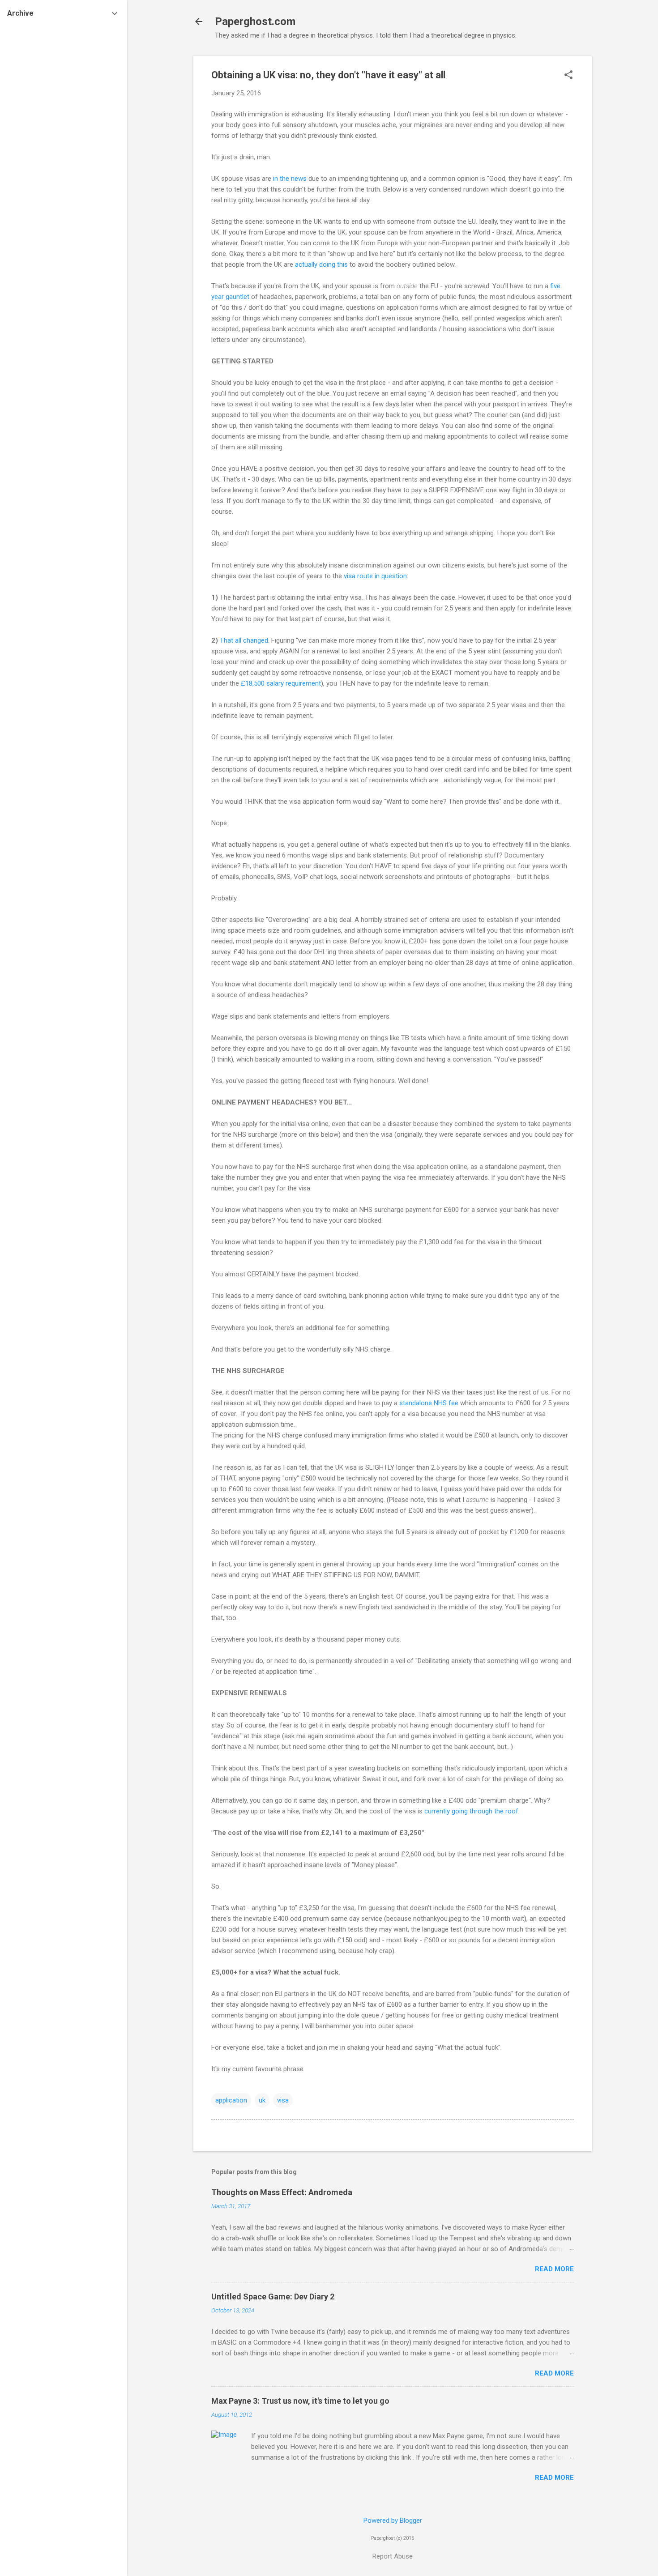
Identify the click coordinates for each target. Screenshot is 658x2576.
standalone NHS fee (429, 1403)
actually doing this (321, 264)
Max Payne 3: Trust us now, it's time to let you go (300, 2401)
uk (262, 2100)
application (231, 2100)
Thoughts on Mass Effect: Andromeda (282, 2192)
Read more (554, 2269)
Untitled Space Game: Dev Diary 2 (273, 2297)
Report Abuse (393, 2556)
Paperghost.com (255, 21)
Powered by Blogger (393, 2521)
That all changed (244, 640)
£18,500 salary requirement (281, 683)
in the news (290, 179)
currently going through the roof (471, 1811)
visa (283, 2100)
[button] (568, 76)
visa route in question (375, 576)
